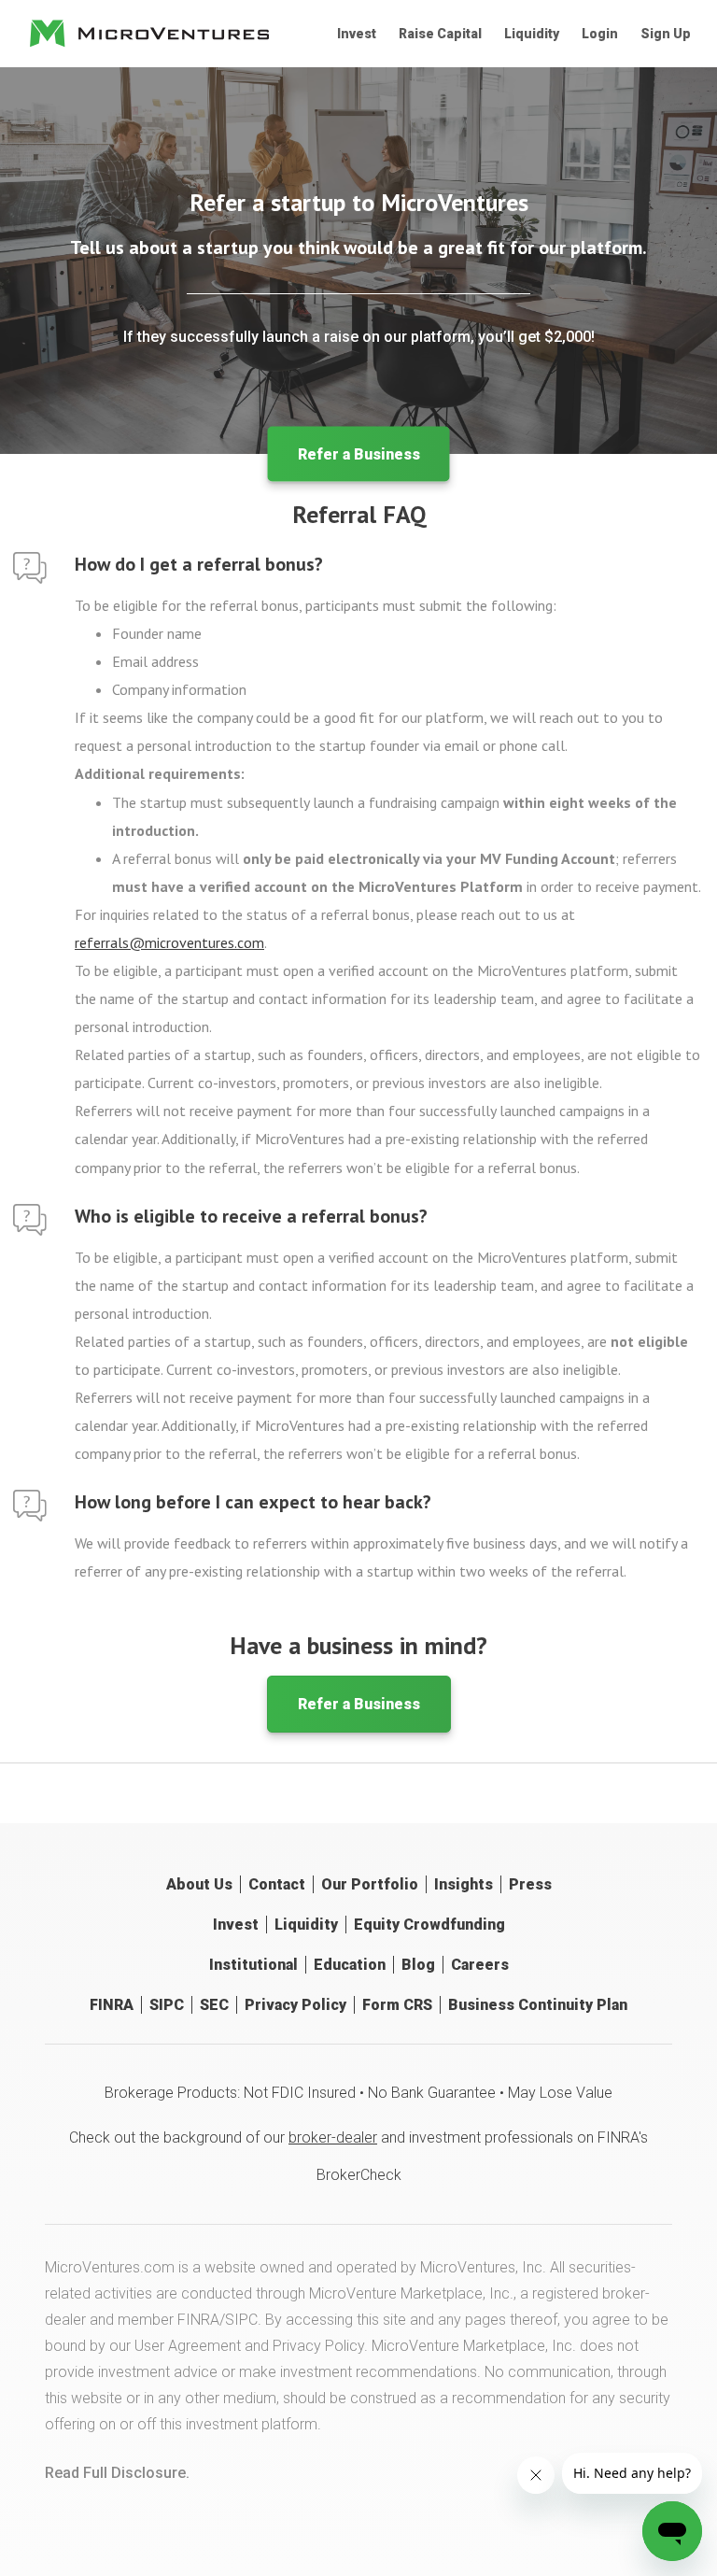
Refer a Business (359, 454)
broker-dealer (333, 2137)
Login (600, 34)
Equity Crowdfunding (429, 1925)
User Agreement (188, 2346)
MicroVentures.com (110, 2267)
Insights (464, 1884)
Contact (277, 1884)
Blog (418, 1965)
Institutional (253, 1965)
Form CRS (397, 2005)
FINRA (112, 2005)
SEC (214, 2005)
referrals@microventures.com (169, 942)
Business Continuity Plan (538, 2005)
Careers (480, 1965)
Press (530, 1884)
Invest (357, 34)
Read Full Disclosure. (117, 2473)
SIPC (167, 2005)
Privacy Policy (295, 2005)
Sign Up (666, 34)
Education (350, 1965)
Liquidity (532, 34)
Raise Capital (440, 34)
